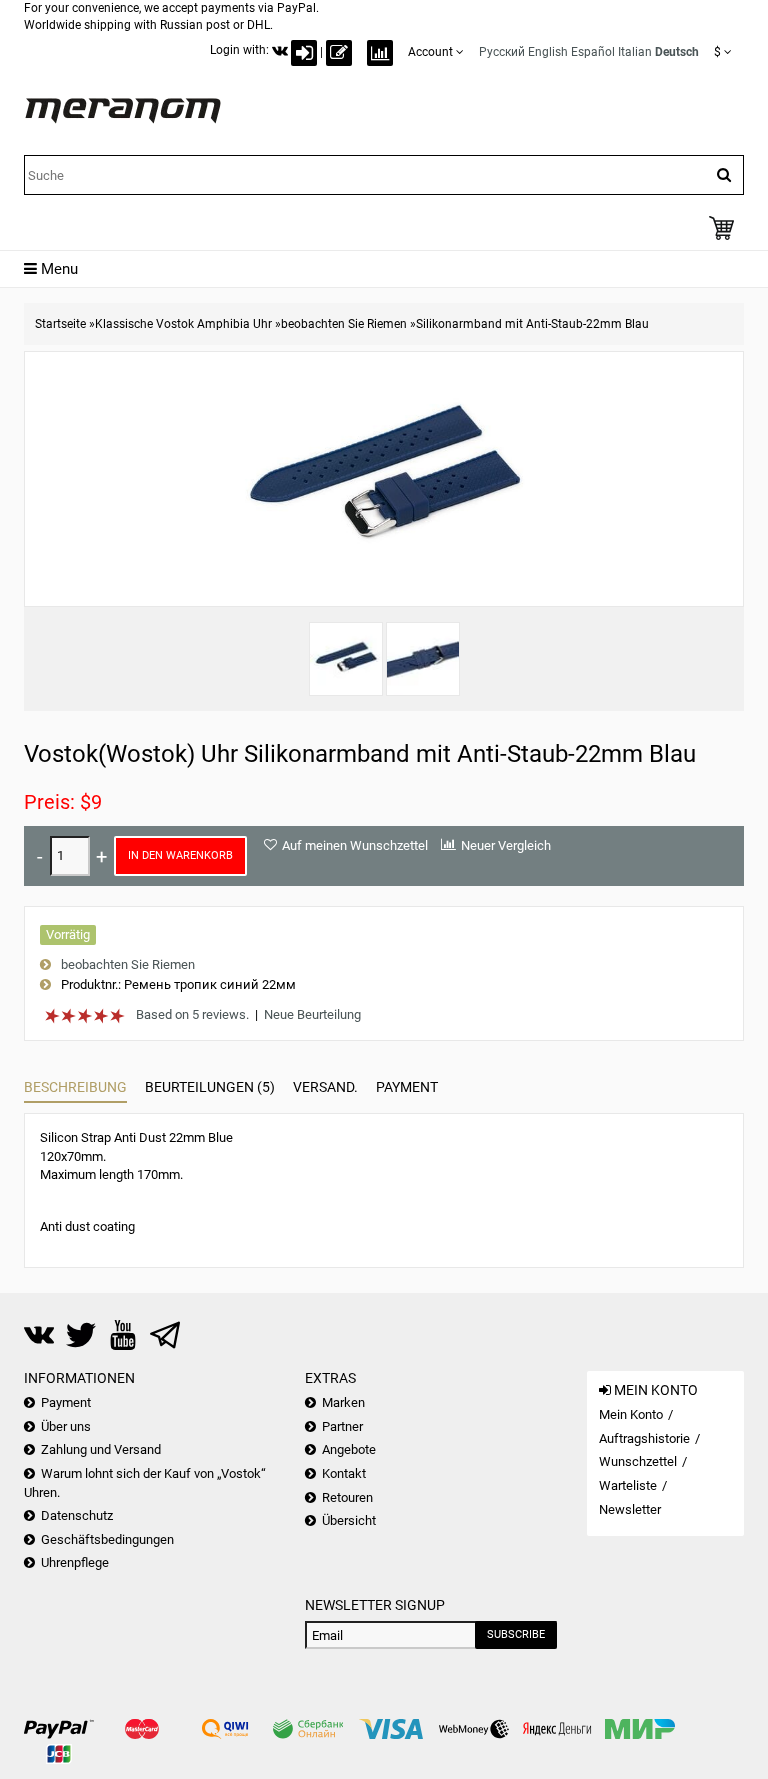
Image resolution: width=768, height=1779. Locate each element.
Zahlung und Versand (101, 1449)
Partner (342, 1426)
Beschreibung (75, 1087)
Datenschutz (77, 1515)
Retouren (347, 1497)
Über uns (66, 1426)
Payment (407, 1087)
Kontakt (344, 1473)
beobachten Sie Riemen (344, 324)
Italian (635, 52)
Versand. (325, 1087)
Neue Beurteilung (312, 1014)
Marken (343, 1402)
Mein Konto (631, 1414)
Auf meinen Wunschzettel (355, 845)
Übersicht (349, 1520)
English (548, 52)
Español (593, 52)
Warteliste (628, 1485)
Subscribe (516, 1634)
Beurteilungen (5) (210, 1087)
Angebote (349, 1449)
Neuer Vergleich (506, 845)
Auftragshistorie (644, 1438)
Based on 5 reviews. (192, 1014)
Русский (502, 52)
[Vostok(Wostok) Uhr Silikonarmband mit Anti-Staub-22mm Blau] (346, 659)
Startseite (60, 324)
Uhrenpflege (75, 1562)
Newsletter (630, 1509)
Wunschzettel (638, 1461)
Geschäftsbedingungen (107, 1539)
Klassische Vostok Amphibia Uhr (183, 324)
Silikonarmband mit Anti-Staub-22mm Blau (532, 324)
